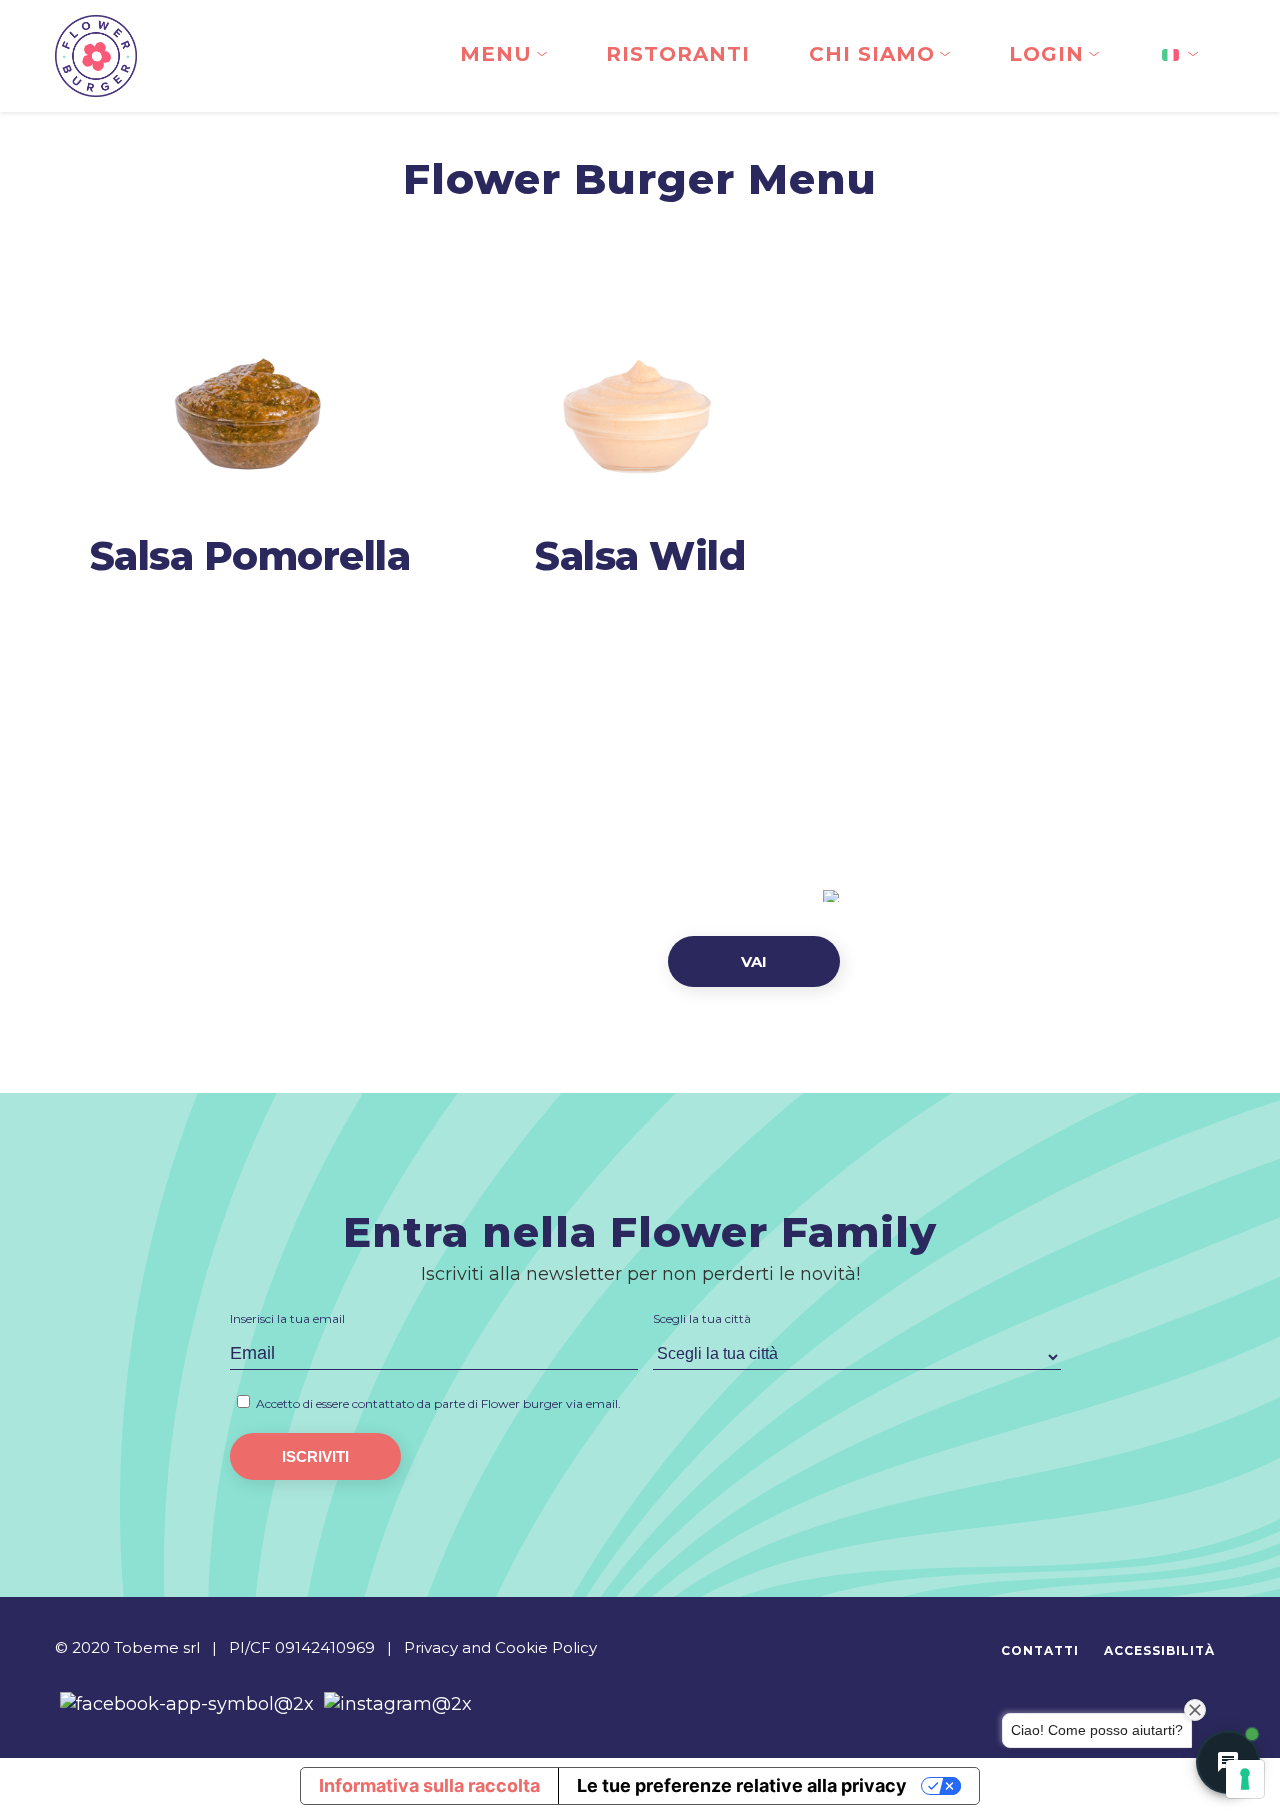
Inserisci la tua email (287, 1318)
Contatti (1040, 1650)
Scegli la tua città (702, 1318)
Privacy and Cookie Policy (500, 1647)
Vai (754, 961)
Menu (496, 54)
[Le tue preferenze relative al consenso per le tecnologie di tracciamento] (1245, 1779)
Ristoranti (678, 54)
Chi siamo (872, 54)
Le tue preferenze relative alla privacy (742, 1785)
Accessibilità (1159, 1650)
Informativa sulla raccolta (429, 1785)
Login (1046, 54)
